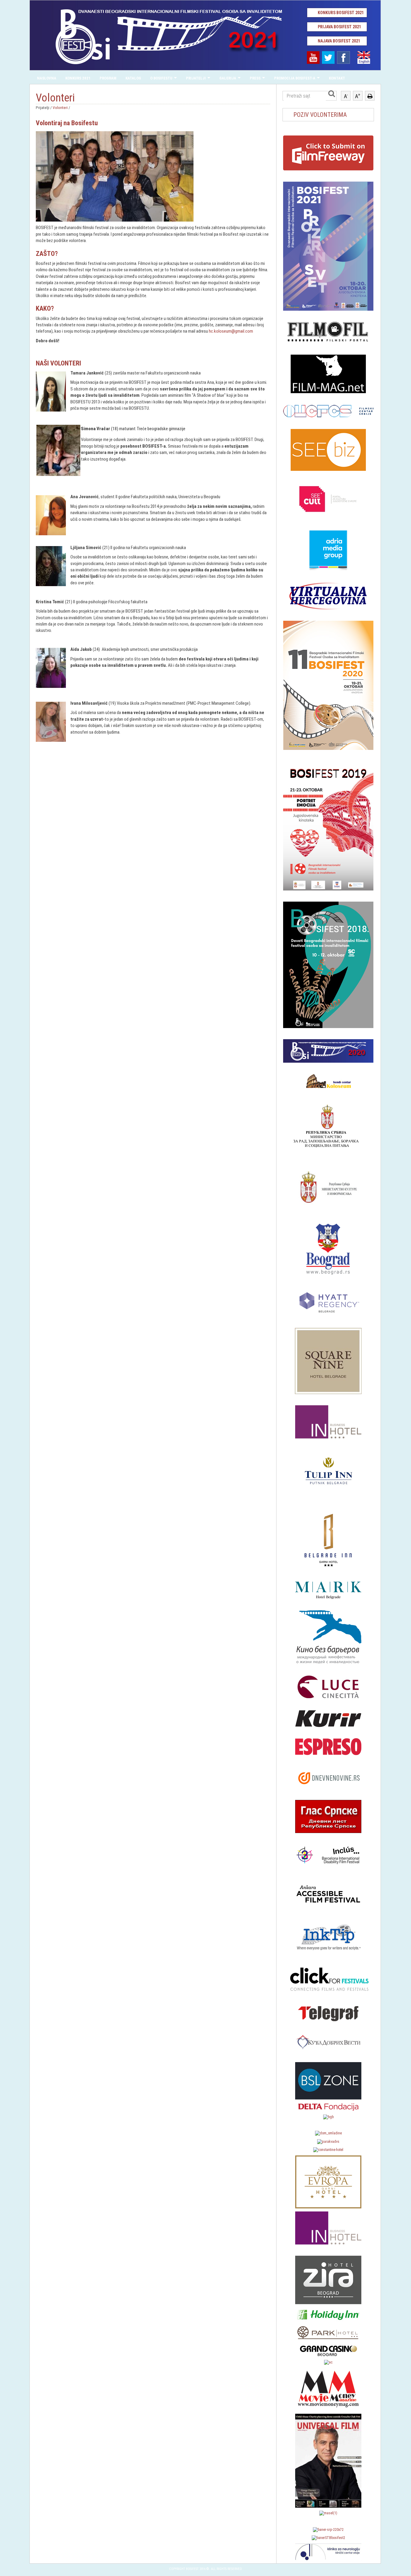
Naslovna (47, 78)
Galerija (228, 78)
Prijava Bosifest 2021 (339, 27)
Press (255, 78)
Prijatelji (196, 78)
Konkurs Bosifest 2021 (341, 13)
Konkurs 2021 (78, 78)
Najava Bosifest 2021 (339, 41)
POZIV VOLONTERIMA (320, 115)
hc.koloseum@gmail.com (231, 331)
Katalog (133, 78)
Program (108, 78)
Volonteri (60, 107)
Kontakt (337, 78)
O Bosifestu (161, 78)
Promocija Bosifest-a (295, 78)
